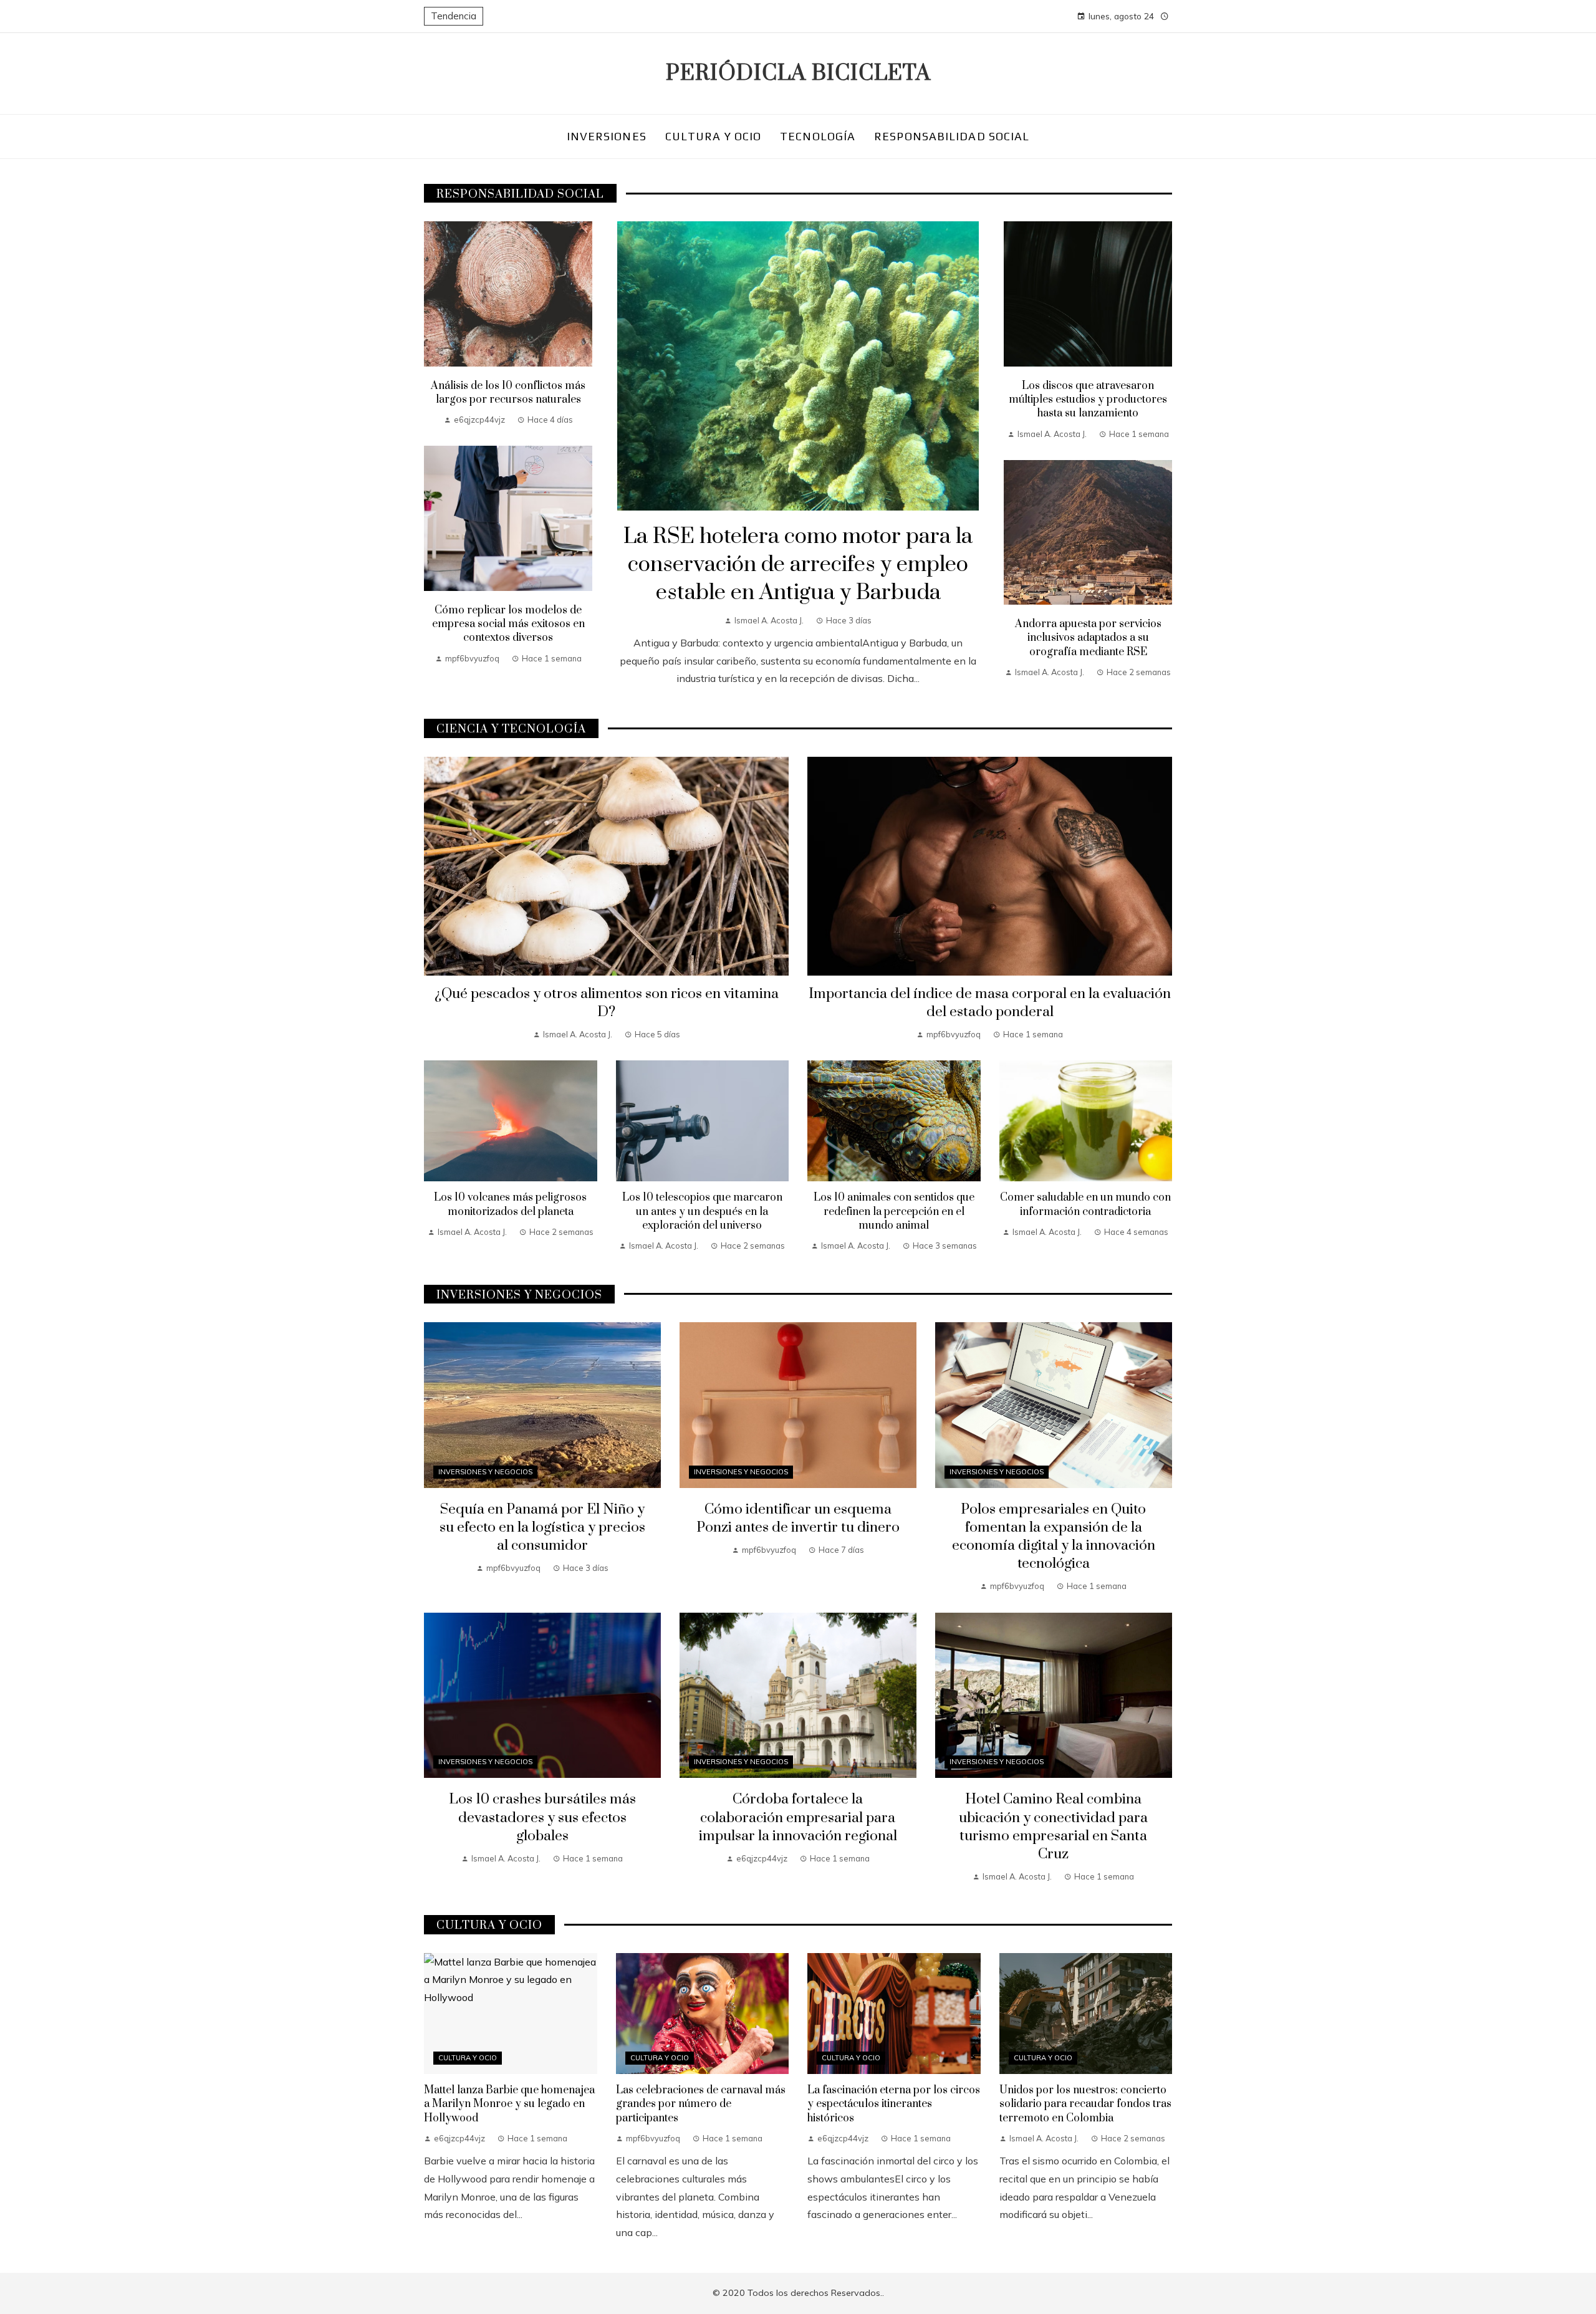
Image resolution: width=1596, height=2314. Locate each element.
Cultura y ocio (468, 2058)
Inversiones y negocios (485, 1472)
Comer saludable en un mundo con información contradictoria (1085, 1204)
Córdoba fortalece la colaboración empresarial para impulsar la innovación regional (798, 1817)
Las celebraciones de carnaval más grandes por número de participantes (701, 2104)
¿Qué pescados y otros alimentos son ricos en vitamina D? (607, 1003)
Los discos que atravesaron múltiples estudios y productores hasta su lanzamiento (1088, 400)
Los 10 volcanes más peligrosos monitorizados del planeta (510, 1204)
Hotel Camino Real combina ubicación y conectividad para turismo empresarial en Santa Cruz (1053, 1827)
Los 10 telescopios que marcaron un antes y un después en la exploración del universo (702, 1212)
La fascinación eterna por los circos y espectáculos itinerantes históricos (894, 2104)
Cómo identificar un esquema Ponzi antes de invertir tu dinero (798, 1519)
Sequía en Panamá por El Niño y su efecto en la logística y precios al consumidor (542, 1528)
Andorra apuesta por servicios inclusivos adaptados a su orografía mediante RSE (1088, 638)
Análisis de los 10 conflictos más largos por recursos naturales (508, 393)
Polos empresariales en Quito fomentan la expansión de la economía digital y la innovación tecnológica (1054, 1537)
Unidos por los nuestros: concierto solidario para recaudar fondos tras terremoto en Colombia (1085, 2104)
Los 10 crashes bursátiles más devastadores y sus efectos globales (542, 1817)
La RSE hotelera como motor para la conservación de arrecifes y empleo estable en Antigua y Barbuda (798, 565)
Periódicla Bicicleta (798, 74)
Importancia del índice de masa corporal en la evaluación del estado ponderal (990, 1003)
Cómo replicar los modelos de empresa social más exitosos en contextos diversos (508, 624)
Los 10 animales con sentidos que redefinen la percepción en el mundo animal (894, 1212)
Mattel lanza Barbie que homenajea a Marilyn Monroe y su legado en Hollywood (509, 2104)
